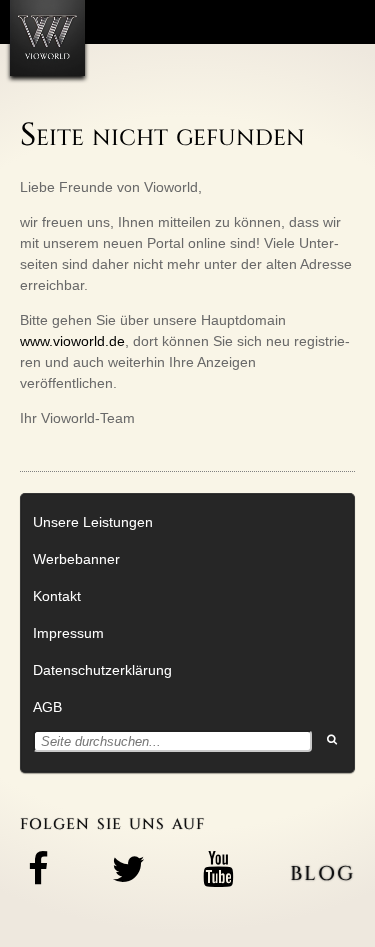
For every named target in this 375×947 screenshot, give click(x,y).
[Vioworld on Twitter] (128, 869)
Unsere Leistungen (93, 522)
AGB (47, 707)
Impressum (68, 633)
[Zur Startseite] (47, 38)
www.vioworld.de (72, 341)
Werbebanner (76, 559)
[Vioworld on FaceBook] (38, 869)
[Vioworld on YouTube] (218, 869)
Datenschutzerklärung (102, 670)
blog (322, 870)
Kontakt (57, 596)
